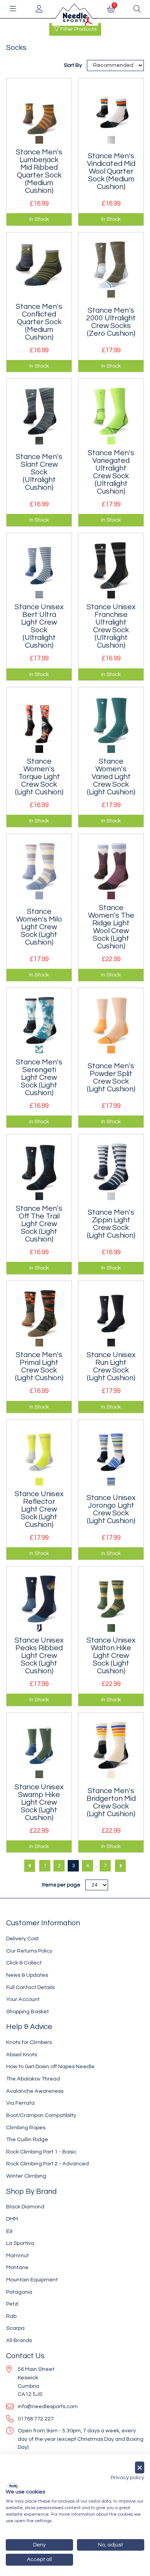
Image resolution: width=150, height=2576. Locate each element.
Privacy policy (127, 2478)
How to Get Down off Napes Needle (50, 2066)
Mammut (17, 2255)
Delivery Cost (22, 1939)
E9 (9, 2231)
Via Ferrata (20, 2103)
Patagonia (19, 2292)
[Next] (120, 1866)
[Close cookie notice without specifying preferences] (140, 2467)
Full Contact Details (30, 1987)
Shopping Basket (27, 2012)
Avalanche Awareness (35, 2091)
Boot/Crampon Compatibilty (41, 2115)
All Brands (19, 2340)
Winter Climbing (26, 2176)
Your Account (23, 1999)
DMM (12, 2219)
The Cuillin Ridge (27, 2139)
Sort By (73, 65)
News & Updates (27, 1975)
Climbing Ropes (26, 2128)
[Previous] (30, 1866)
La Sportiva (20, 2243)
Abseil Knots (22, 2055)
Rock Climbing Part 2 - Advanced (47, 2164)
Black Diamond (25, 2207)
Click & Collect (24, 1963)
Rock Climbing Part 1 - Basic (41, 2152)
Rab (11, 2316)
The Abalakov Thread (33, 2079)
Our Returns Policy (29, 1951)
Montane (17, 2267)
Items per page (61, 1885)
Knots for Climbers (29, 2042)
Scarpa (15, 2328)
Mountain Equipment (32, 2280)
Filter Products (78, 29)
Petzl (12, 2304)
